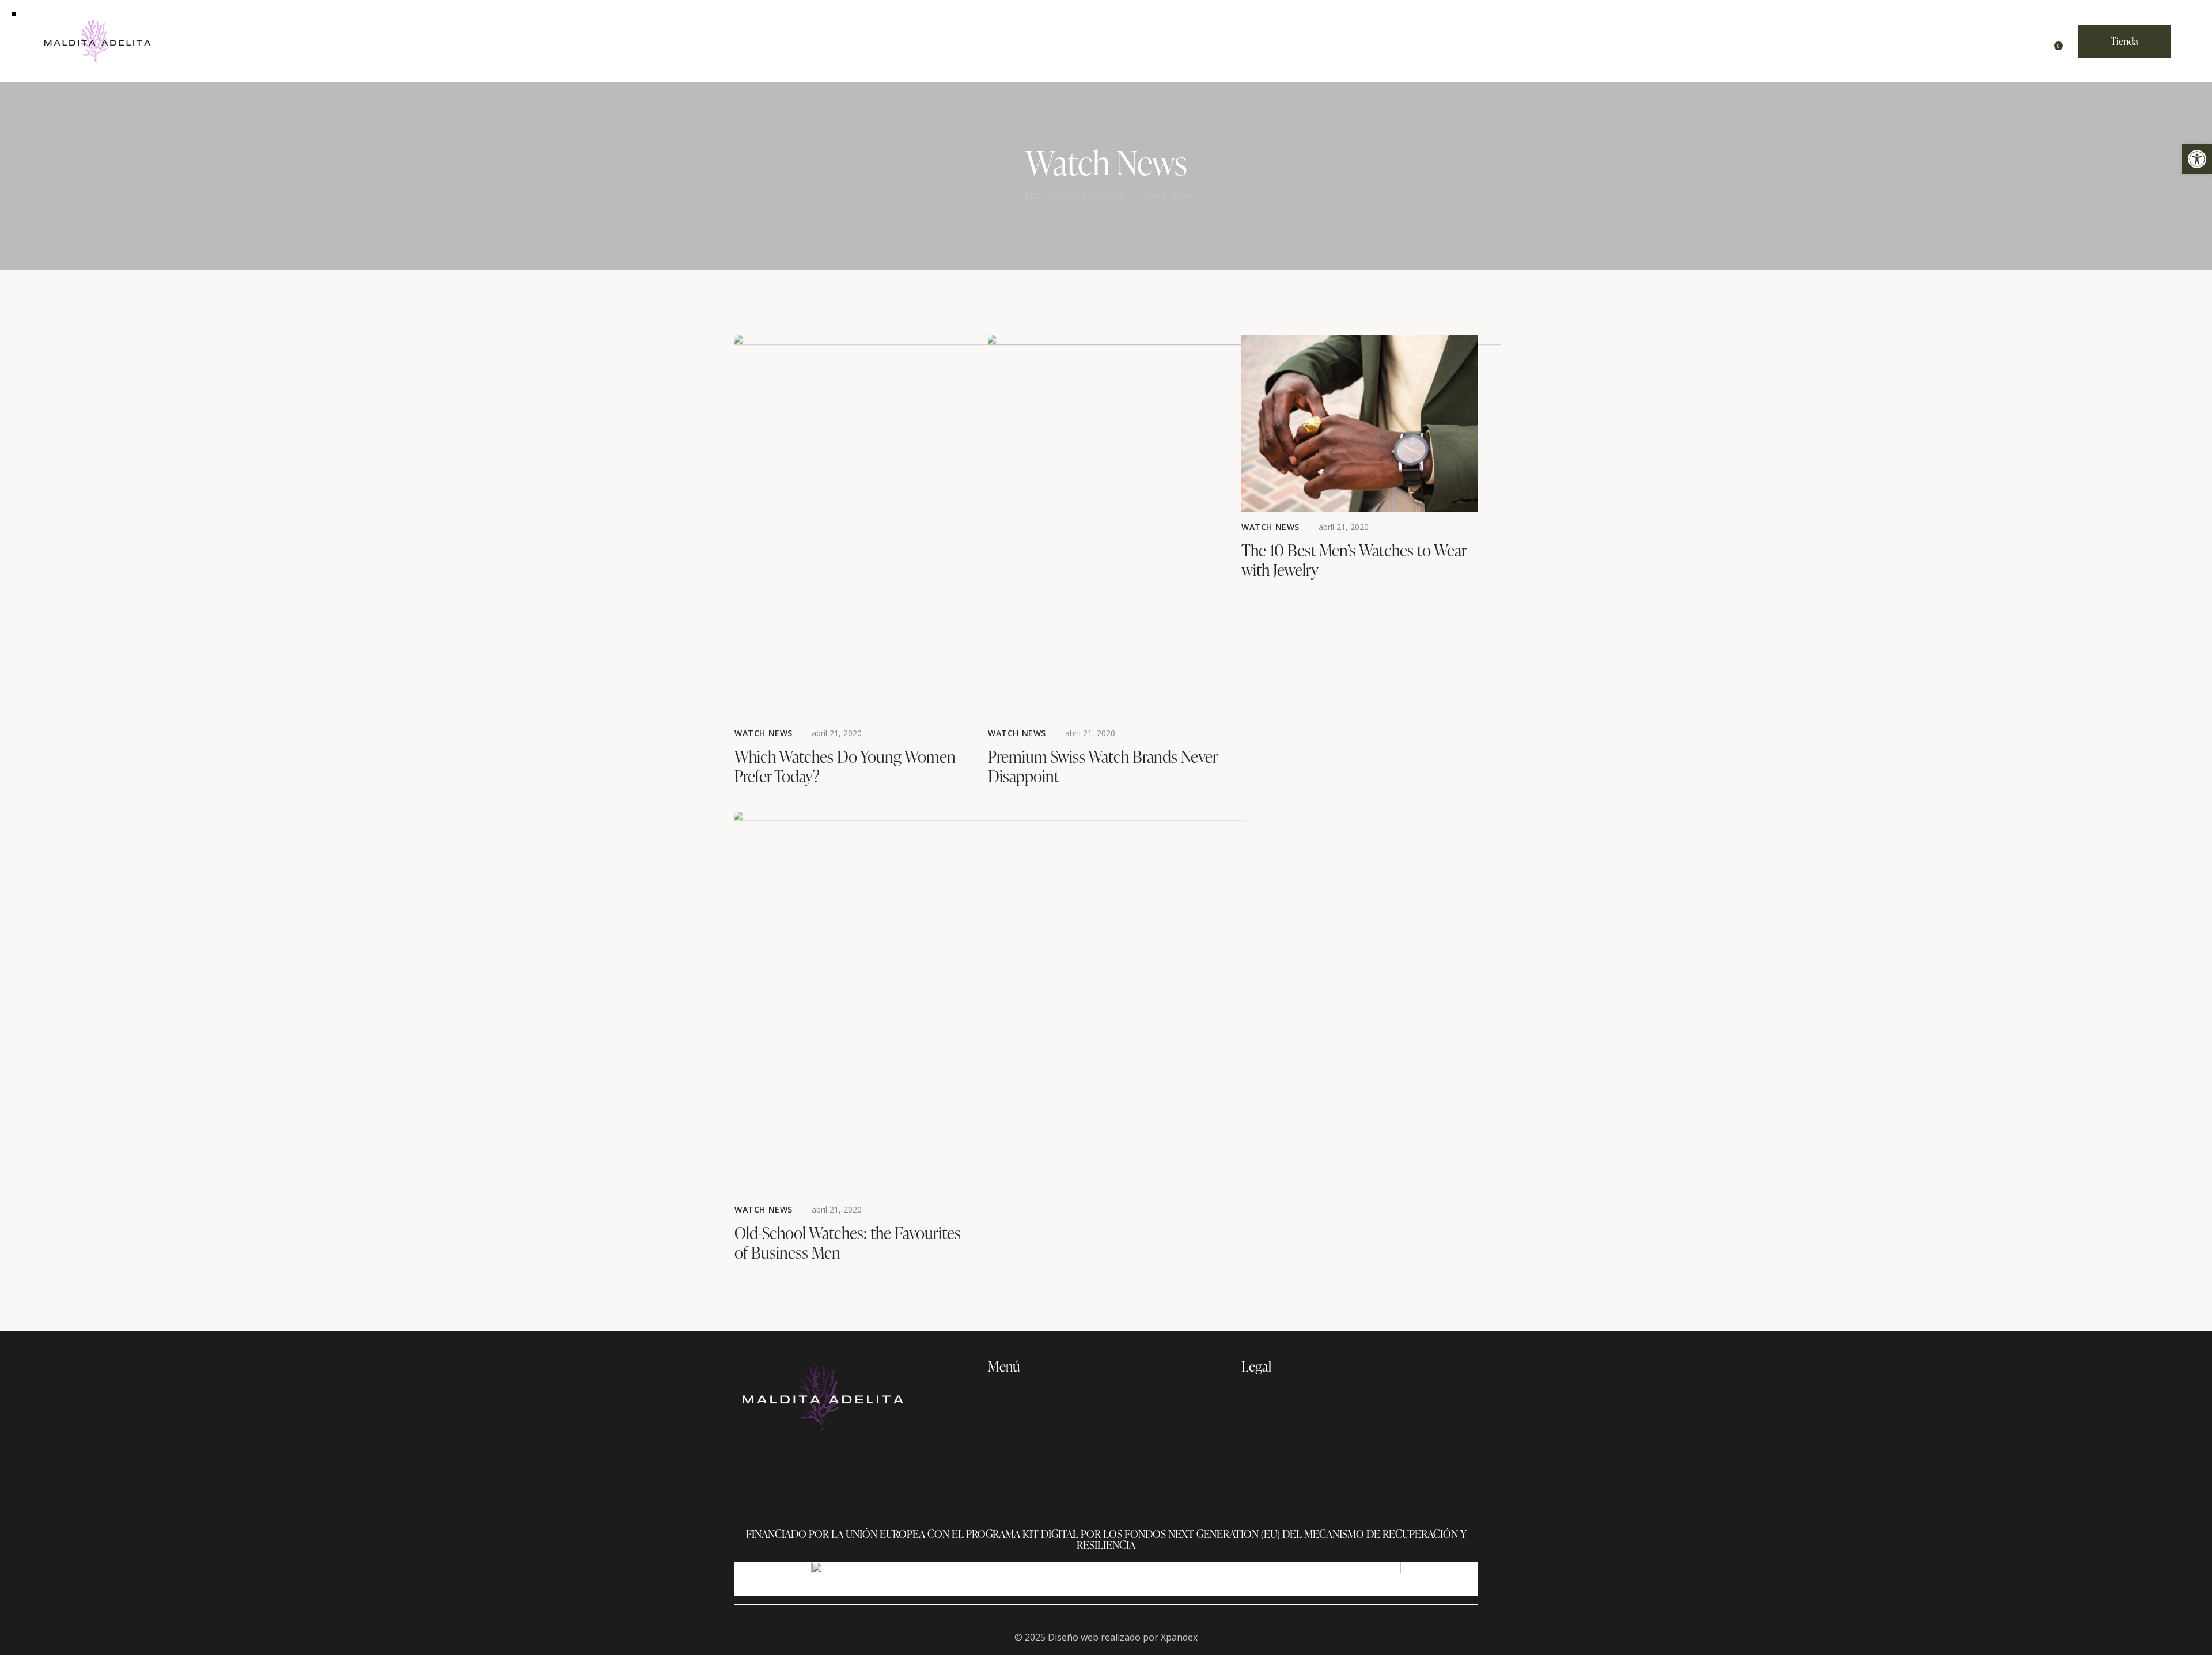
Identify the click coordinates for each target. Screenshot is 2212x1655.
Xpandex (1179, 1637)
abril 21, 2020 (837, 733)
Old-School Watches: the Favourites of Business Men (848, 1243)
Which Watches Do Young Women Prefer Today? (845, 766)
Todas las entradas (1093, 196)
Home (1033, 196)
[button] (2197, 159)
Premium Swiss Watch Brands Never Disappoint (1103, 766)
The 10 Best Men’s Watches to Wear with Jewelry (1354, 560)
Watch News (764, 733)
